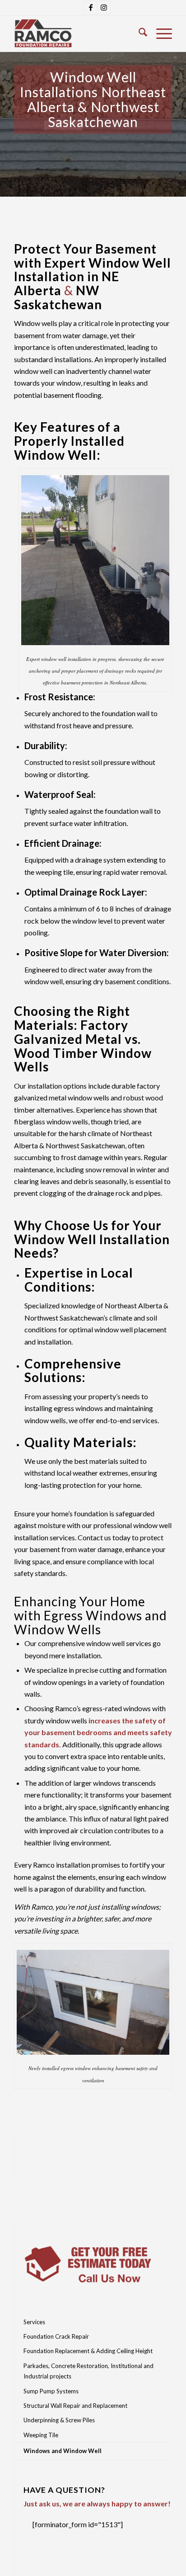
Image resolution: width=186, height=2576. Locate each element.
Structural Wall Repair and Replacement (75, 2406)
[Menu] (160, 33)
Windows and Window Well (63, 2451)
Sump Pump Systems (51, 2391)
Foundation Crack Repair (56, 2336)
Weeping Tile (41, 2435)
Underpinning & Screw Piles (59, 2420)
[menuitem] (138, 33)
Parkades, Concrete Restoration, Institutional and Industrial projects (88, 2371)
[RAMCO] (77, 33)
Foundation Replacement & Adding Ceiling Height (88, 2351)
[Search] (138, 33)
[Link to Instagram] (104, 7)
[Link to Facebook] (91, 7)
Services (34, 2322)
